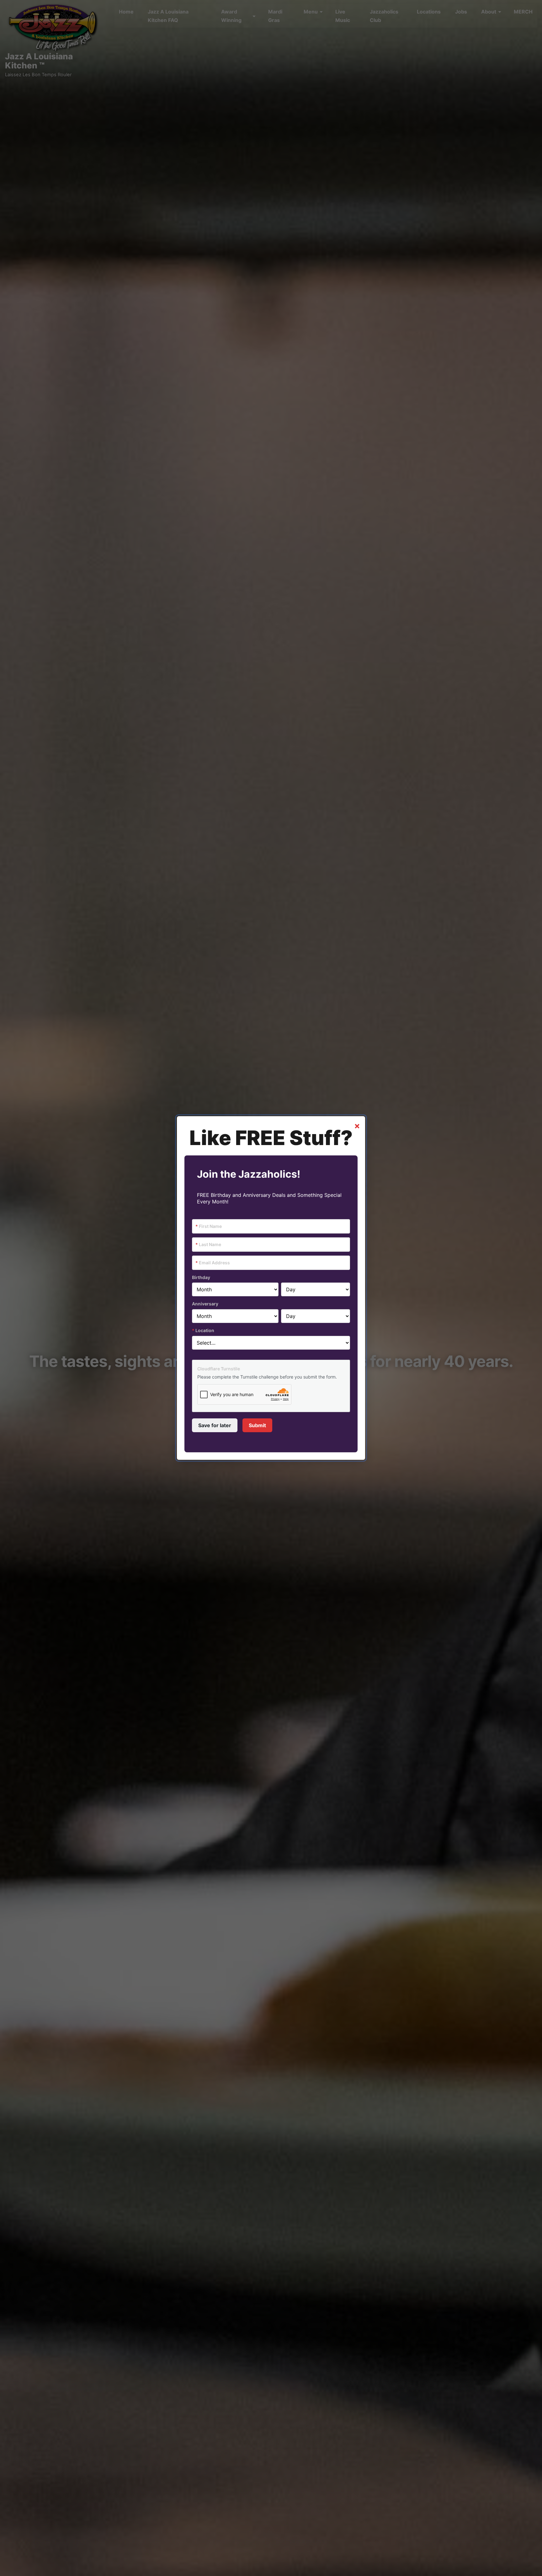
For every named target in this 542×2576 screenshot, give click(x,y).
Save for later (215, 1425)
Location (203, 1330)
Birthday (201, 1277)
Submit (257, 1425)
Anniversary (205, 1304)
